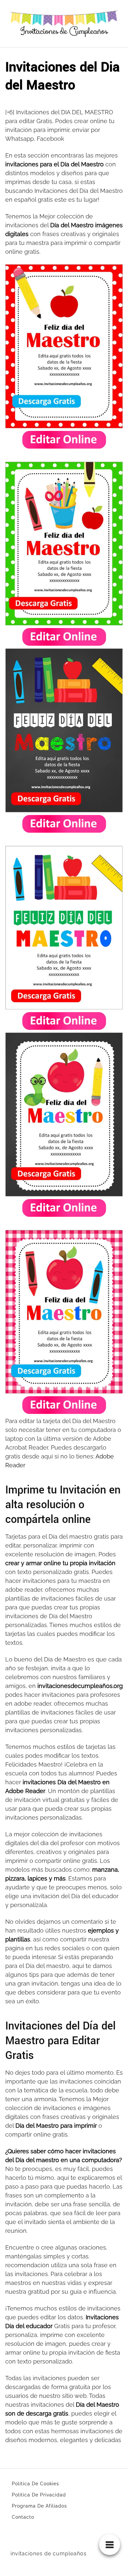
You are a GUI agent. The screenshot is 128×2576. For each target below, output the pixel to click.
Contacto (23, 2517)
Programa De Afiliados (39, 2506)
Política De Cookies (35, 2484)
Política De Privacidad (39, 2495)
